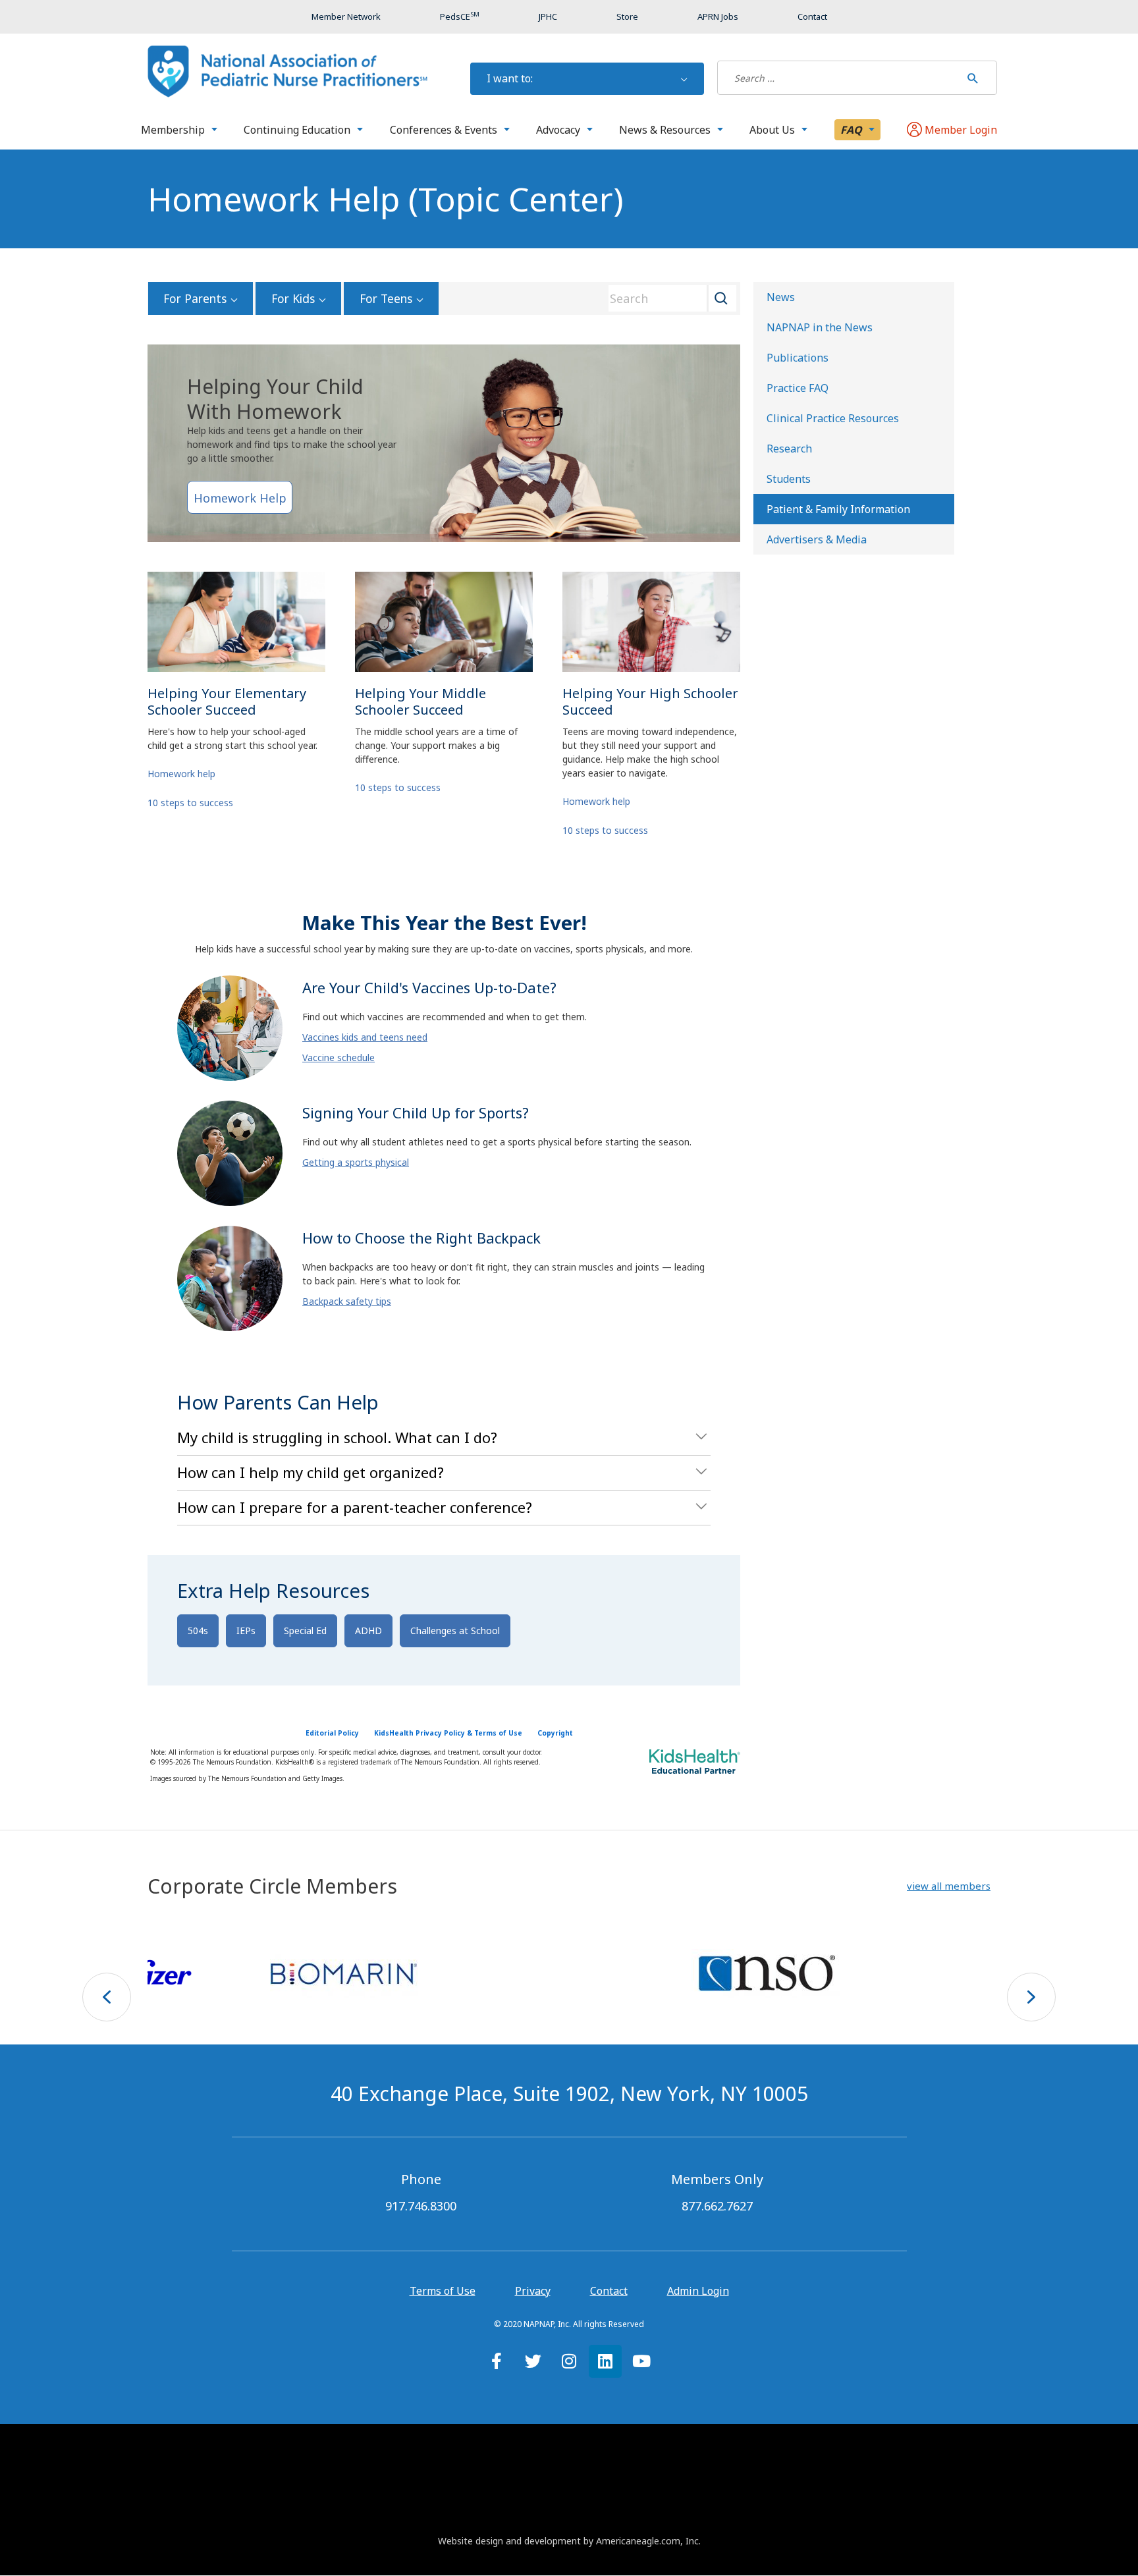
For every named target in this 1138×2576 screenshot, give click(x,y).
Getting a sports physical (356, 1162)
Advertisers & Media (817, 539)
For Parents (195, 298)
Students (789, 479)
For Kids (293, 298)
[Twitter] (533, 2361)
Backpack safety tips (347, 1301)
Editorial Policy (332, 1733)
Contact (609, 2291)
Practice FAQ (798, 388)
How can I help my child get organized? (311, 1472)
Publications (798, 358)
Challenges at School (455, 1631)
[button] (949, 1886)
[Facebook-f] (497, 2361)
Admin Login (698, 2291)
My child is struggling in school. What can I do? (337, 1437)
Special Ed (305, 1631)
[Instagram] (569, 2361)
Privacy (533, 2291)
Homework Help (240, 498)
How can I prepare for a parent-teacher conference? (355, 1507)
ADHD (368, 1631)
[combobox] (668, 298)
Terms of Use (443, 2291)
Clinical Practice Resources (833, 418)
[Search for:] (839, 78)
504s (198, 1631)
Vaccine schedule (339, 1057)
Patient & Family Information (838, 509)
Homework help (181, 774)
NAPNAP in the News (820, 327)
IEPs (246, 1631)
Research (789, 449)
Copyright (555, 1733)
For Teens (386, 298)
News (781, 297)
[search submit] (973, 78)
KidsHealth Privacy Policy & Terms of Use (448, 1733)
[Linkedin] (605, 2361)
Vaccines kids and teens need (365, 1037)
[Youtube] (641, 2361)
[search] (839, 78)
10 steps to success (190, 803)
